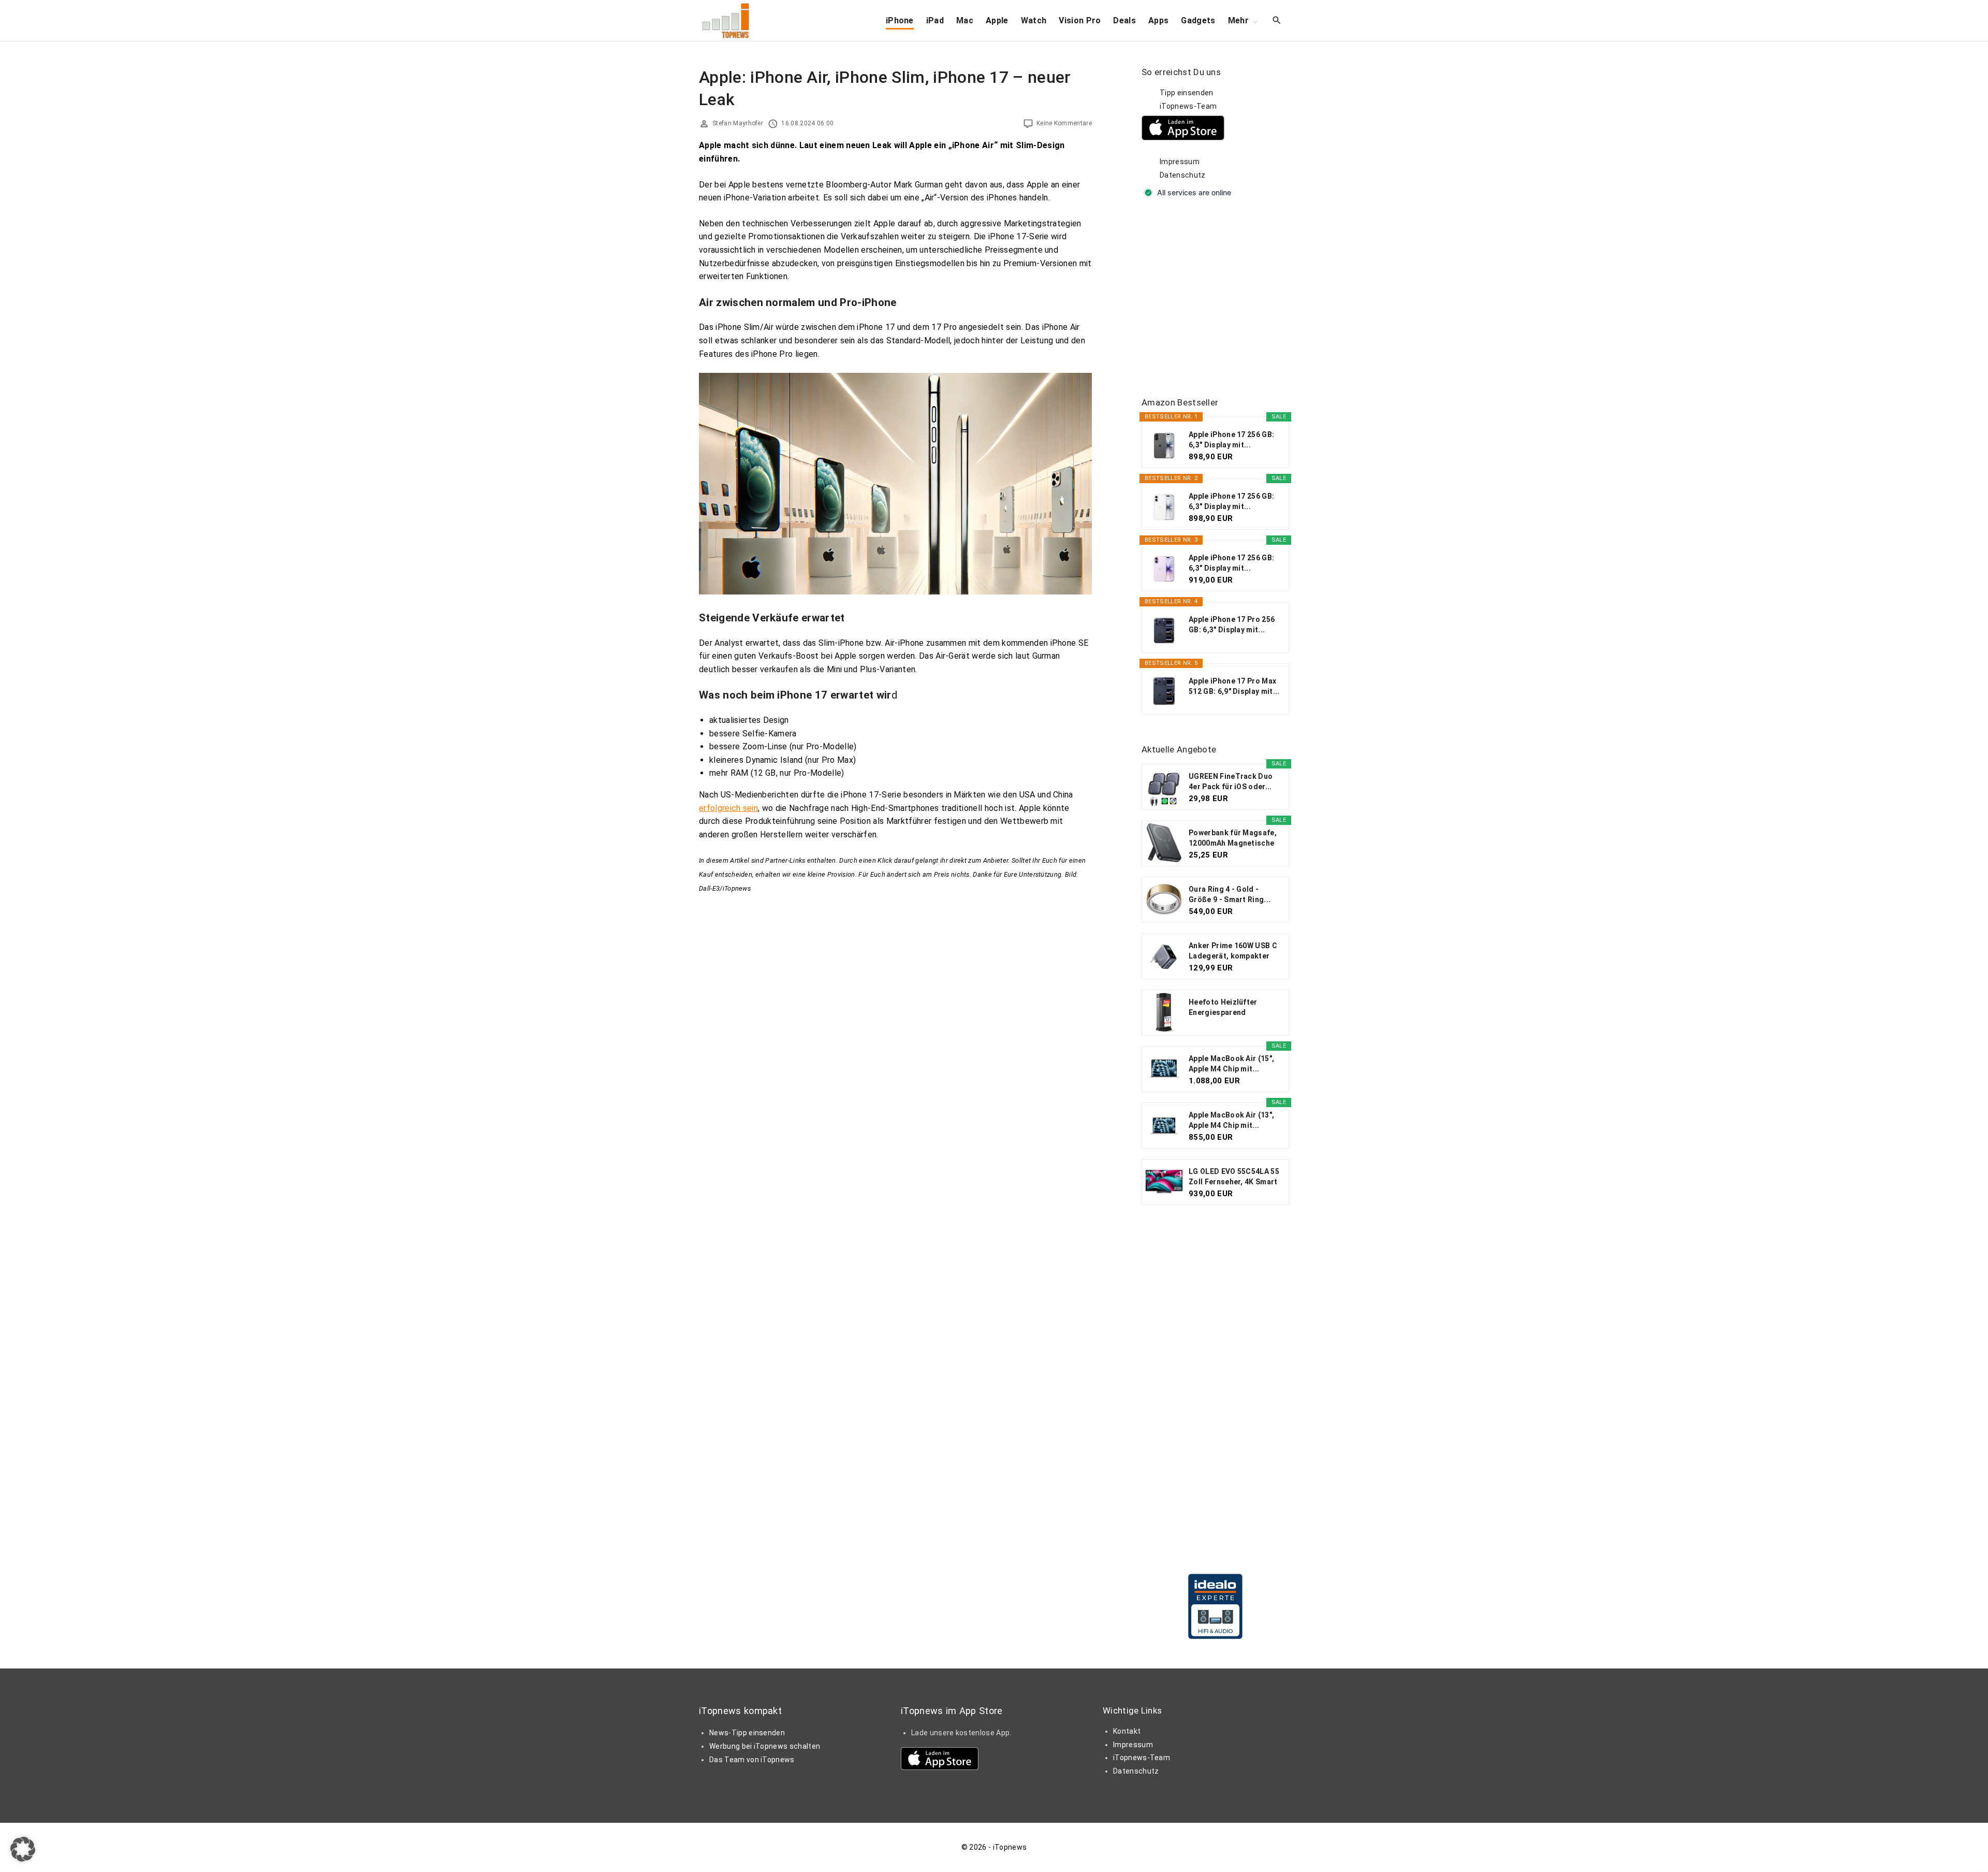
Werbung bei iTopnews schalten (765, 1746)
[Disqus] (895, 1024)
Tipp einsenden (1186, 93)
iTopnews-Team (1188, 106)
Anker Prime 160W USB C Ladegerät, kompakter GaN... (1233, 951)
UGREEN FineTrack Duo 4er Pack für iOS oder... (1231, 781)
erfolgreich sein (728, 808)
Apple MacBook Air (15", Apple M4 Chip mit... (1231, 1064)
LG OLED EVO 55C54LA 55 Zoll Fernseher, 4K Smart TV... (1234, 1177)
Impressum (1180, 162)
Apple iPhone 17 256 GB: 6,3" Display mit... (1231, 440)
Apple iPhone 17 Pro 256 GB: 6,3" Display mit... (1232, 625)
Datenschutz (1183, 175)
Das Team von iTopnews (752, 1760)
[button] (23, 1849)
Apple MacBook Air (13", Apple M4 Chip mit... (1231, 1120)
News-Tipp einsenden (747, 1733)
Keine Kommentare (1064, 123)
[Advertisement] (1219, 298)
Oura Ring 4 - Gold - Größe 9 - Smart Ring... (1230, 894)
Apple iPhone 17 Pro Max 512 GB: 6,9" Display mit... (1234, 686)
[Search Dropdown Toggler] (1277, 21)
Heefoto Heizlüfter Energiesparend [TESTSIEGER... (1223, 1008)
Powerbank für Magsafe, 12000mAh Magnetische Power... (1233, 838)
